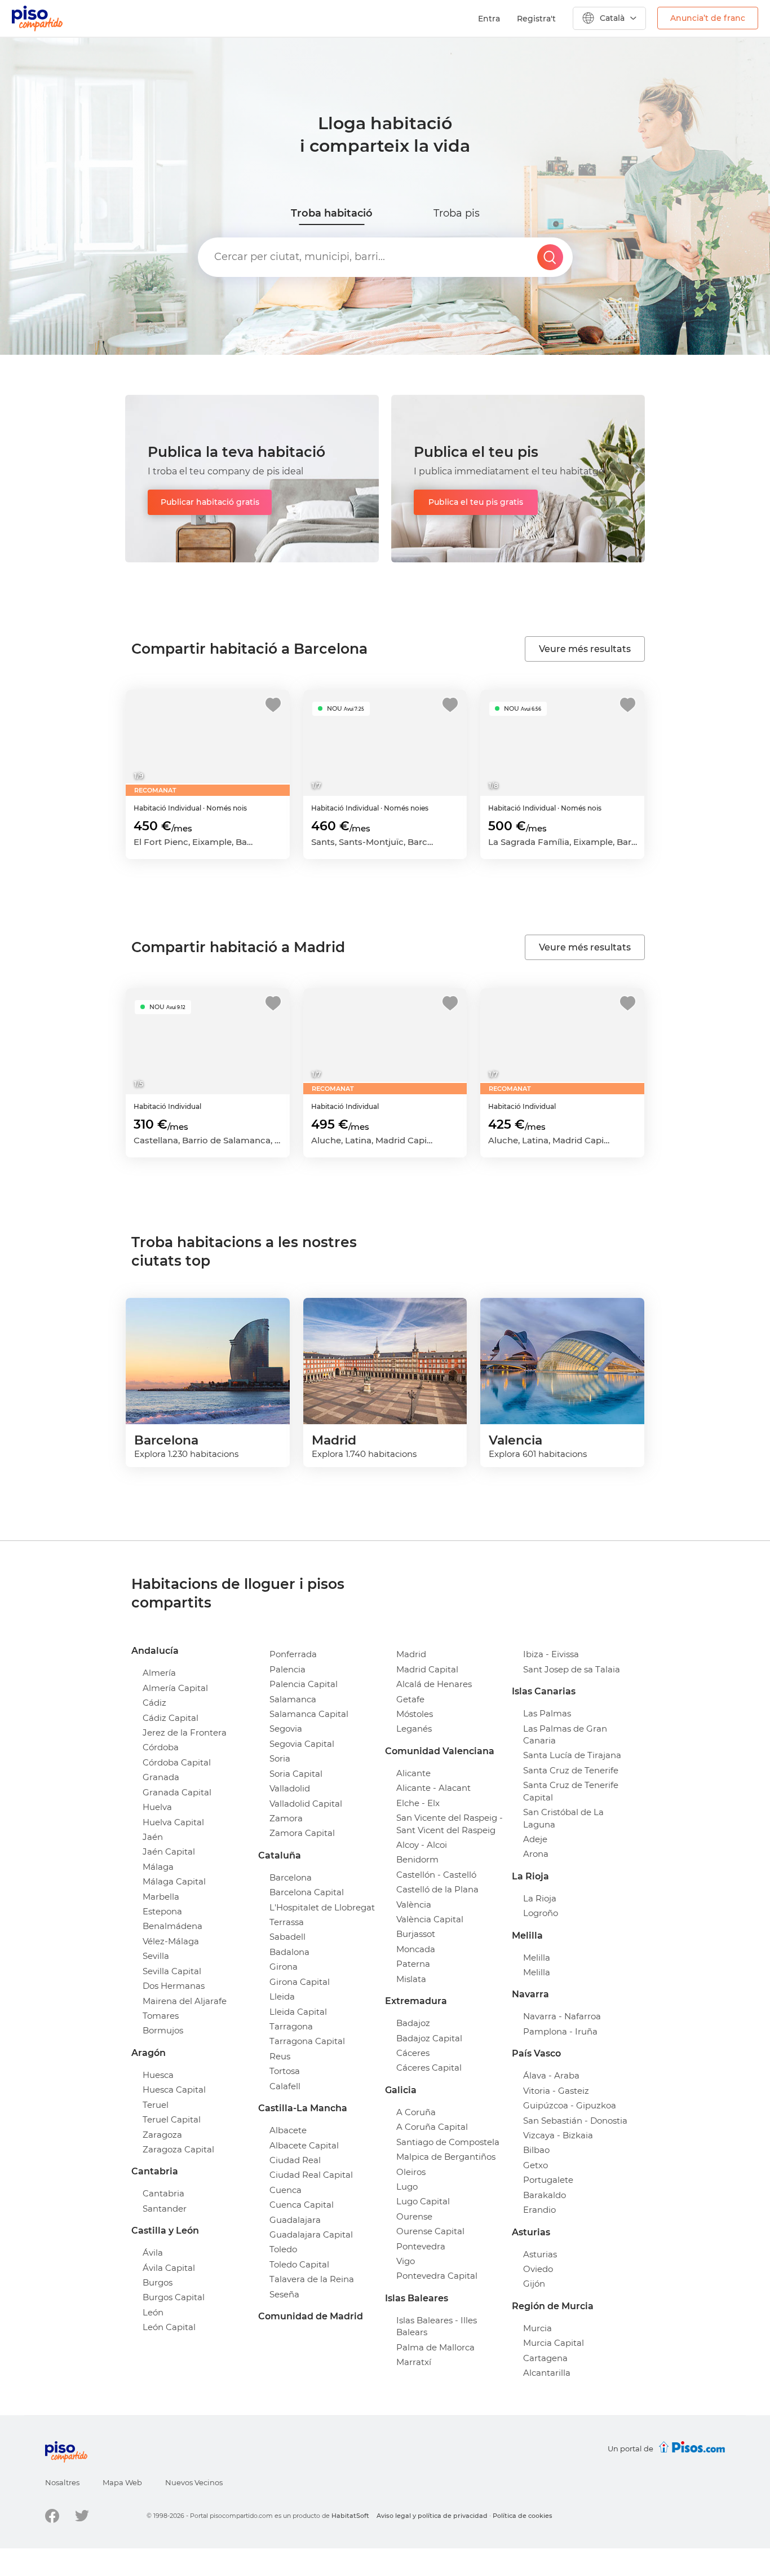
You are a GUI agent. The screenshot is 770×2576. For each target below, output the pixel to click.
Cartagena (545, 2358)
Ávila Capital (169, 2268)
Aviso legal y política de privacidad (432, 2516)
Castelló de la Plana (437, 1889)
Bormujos (163, 2030)
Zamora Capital (302, 1833)
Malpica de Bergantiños (446, 2157)
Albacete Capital (304, 2145)
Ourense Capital (430, 2231)
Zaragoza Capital (178, 2149)
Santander (165, 2209)
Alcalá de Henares (434, 1684)
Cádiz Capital (171, 1718)
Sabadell (287, 1937)
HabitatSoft (350, 2516)
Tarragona (291, 2026)
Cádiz (154, 1703)
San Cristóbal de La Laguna (563, 1818)
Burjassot (416, 1934)
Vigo (406, 2261)
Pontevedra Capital (437, 2276)
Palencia (287, 1669)
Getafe (410, 1699)
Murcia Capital (554, 2343)
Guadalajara (295, 2220)
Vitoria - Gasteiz (556, 2091)
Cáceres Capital (429, 2068)
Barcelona (291, 1877)
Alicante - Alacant (433, 1788)
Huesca (158, 2075)
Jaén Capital (169, 1851)
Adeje (535, 1839)
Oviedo (538, 2269)
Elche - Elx (418, 1803)
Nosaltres (62, 2482)
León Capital (169, 2327)
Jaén (153, 1837)
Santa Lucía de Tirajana (572, 1755)
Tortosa (285, 2071)
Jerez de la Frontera (185, 1732)
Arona (536, 1854)
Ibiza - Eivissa (551, 1654)
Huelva (157, 1807)
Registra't (536, 19)
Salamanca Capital (309, 1714)
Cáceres (413, 2053)
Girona (284, 1967)
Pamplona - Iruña (560, 2031)
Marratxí (414, 2362)
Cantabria (163, 2193)
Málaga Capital (174, 1881)
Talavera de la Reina (312, 2279)
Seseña (284, 2294)
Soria (280, 1758)
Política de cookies (523, 2516)
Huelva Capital (173, 1822)
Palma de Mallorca (435, 2347)
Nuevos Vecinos (194, 2482)
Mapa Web (122, 2482)
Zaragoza (162, 2135)
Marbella (161, 1897)
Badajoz (413, 2023)
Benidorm (417, 1859)
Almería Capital (175, 1688)
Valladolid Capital (306, 1804)
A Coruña (416, 2112)
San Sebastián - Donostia (575, 2121)
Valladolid (290, 1788)
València (414, 1905)
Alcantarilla (547, 2373)
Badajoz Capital (429, 2038)
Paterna (413, 1964)
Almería (159, 1673)
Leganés (414, 1729)
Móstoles (415, 1714)
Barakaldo (545, 2195)
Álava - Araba (551, 2075)
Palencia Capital (304, 1684)
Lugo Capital (423, 2201)
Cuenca (286, 2190)
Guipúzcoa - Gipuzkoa (570, 2105)
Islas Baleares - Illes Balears (437, 2326)
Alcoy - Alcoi (422, 1845)
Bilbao (536, 2150)
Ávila (153, 2253)
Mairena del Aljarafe (185, 2001)
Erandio (539, 2210)
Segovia (286, 1729)
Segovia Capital (302, 1744)
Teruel (156, 2105)
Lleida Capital (298, 2012)
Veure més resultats (585, 649)
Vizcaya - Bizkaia (558, 2135)
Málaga (158, 1867)
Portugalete (548, 2180)
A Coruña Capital (432, 2127)
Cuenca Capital (302, 2205)
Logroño (541, 1913)
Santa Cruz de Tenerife (571, 1770)
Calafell (285, 2086)
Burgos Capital (174, 2297)
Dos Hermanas (174, 1986)
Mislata (411, 1979)
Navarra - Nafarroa (562, 2016)
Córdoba (161, 1747)
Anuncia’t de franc (708, 18)
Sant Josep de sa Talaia (572, 1669)
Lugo (407, 2187)
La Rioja (540, 1898)
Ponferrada (293, 1654)
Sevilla (156, 1956)
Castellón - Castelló (436, 1875)
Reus (280, 2056)
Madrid (411, 1654)
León (153, 2312)
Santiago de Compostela (448, 2142)
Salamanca (293, 1699)
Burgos (158, 2282)
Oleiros (411, 2172)
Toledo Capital (299, 2264)
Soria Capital (296, 1774)
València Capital (430, 1919)
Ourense (414, 2216)
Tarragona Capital (307, 2041)
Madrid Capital (427, 1669)
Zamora (286, 1818)
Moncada (416, 1949)
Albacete (288, 2130)
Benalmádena (172, 1926)
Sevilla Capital (172, 1971)
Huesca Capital (174, 2090)
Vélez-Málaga (171, 1941)
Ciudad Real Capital (311, 2175)
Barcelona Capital (307, 1892)
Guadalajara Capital (311, 2234)
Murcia (537, 2328)
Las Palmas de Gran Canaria (565, 1734)
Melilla (537, 1958)
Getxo (536, 2165)
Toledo (283, 2249)
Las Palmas (547, 1713)
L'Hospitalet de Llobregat (322, 1907)
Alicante (413, 1773)
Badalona (289, 1952)
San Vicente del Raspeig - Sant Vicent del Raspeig (450, 1824)
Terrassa (287, 1922)
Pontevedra (421, 2246)
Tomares (161, 2016)
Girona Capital (300, 1982)
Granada (161, 1777)
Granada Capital (177, 1792)
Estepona (162, 1911)
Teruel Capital (172, 2119)
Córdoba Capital (177, 1762)
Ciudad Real (295, 2160)
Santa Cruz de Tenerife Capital (571, 1791)
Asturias (540, 2254)
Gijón (534, 2284)
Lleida (282, 1996)
